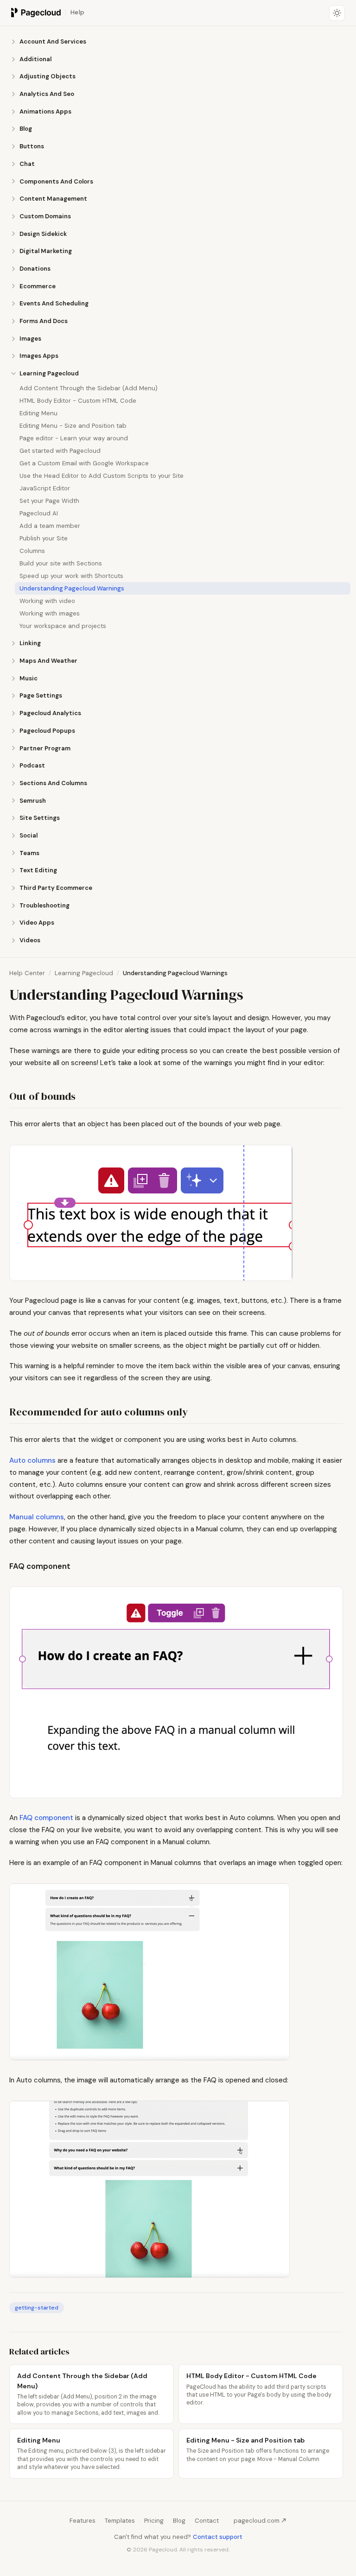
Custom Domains (45, 216)
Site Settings (40, 818)
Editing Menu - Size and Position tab (73, 426)
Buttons (32, 146)
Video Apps (37, 923)
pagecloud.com (257, 2521)
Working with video (47, 601)
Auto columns (32, 1460)
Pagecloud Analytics (50, 713)
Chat (27, 164)
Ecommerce (38, 286)
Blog (26, 129)
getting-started (37, 2308)
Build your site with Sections (61, 563)
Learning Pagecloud (49, 373)
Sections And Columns (53, 783)
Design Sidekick (43, 234)
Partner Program (45, 748)
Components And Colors (56, 181)
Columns (32, 551)
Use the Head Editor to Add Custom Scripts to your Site (102, 476)
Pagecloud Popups (47, 731)
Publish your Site (44, 538)
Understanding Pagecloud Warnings (72, 588)
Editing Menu (38, 413)
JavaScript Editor (45, 488)
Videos (30, 940)
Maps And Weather (48, 661)
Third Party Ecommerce (56, 888)
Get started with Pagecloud (60, 451)
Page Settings (41, 695)
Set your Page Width (49, 501)
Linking (30, 643)
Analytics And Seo (47, 94)
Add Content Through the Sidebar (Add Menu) (89, 388)
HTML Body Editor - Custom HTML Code (78, 401)
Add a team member (50, 526)
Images (30, 339)
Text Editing (38, 870)
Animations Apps (45, 111)
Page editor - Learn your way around (74, 438)
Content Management (53, 199)
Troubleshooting (44, 905)
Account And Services (53, 41)
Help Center (27, 973)
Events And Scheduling (54, 303)
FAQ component (46, 1818)
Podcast (32, 765)
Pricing (154, 2521)
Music (29, 678)
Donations (35, 269)
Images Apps (39, 356)
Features (83, 2521)
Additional (35, 59)
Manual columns (37, 1517)
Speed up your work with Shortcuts (71, 576)
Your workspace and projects (63, 626)
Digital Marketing (46, 251)
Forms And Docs (44, 321)
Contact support (218, 2537)
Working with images (50, 613)
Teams (29, 853)
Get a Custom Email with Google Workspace (84, 463)
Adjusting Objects (48, 76)
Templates (120, 2521)
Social (29, 835)
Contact (207, 2521)
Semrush (33, 801)
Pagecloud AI (39, 513)
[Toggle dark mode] (337, 13)
